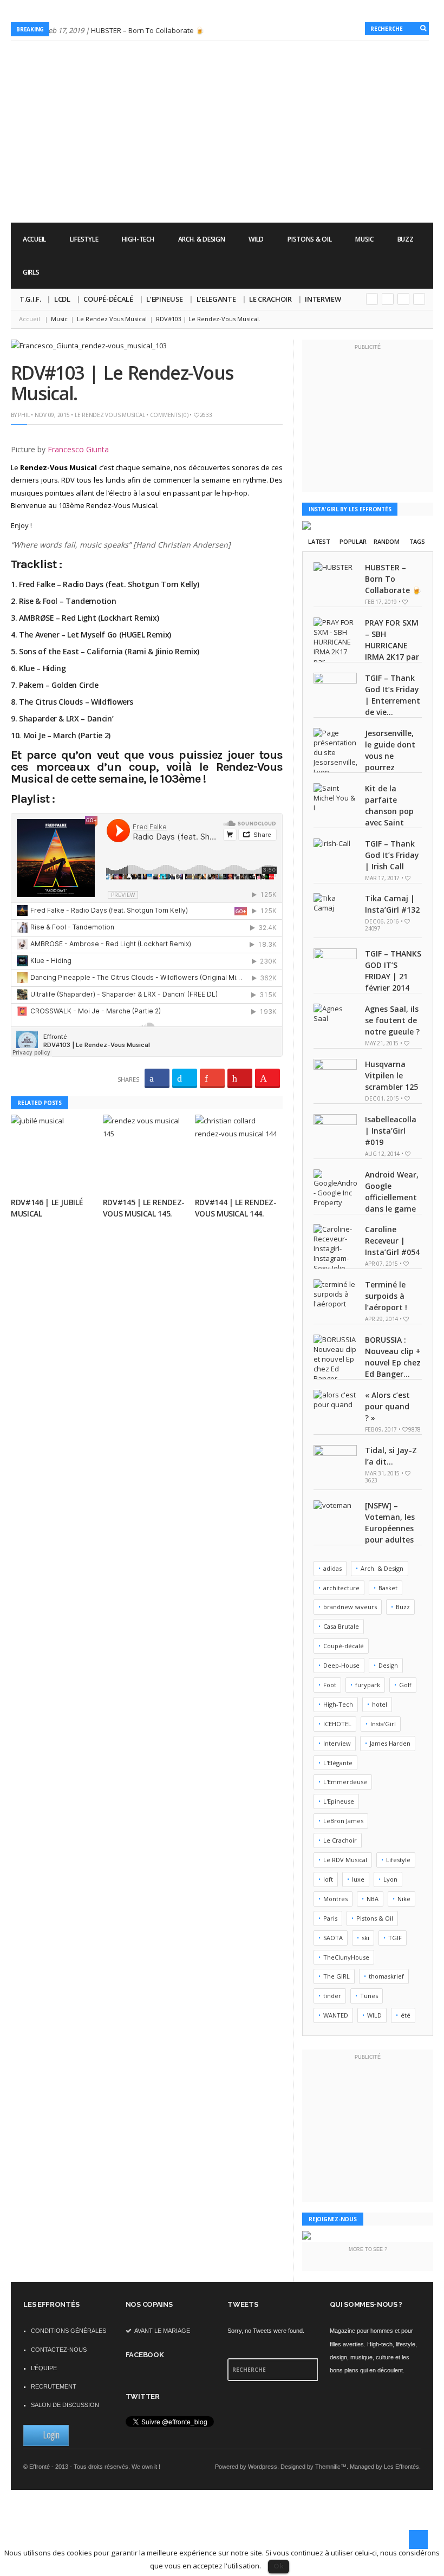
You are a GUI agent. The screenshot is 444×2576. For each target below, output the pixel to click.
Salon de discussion (65, 2405)
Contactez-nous (59, 2350)
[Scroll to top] (418, 2539)
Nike (404, 1899)
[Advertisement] (236, 192)
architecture (341, 1588)
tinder (332, 1996)
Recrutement (54, 2386)
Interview (323, 299)
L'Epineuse (339, 1801)
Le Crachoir (270, 299)
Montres (335, 1899)
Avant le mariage (162, 2331)
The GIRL (337, 1976)
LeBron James (343, 1821)
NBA (373, 1899)
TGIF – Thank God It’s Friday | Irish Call (392, 855)
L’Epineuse (165, 299)
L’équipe (44, 2368)
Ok (279, 2566)
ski (365, 1938)
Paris (330, 1918)
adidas (332, 1568)
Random (386, 541)
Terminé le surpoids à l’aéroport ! (386, 1296)
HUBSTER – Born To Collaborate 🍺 (148, 30)
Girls (31, 272)
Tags (417, 541)
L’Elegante (216, 299)
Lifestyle (84, 239)
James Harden (390, 1743)
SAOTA (333, 1938)
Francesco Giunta (78, 449)
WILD (256, 239)
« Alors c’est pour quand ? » (387, 1406)
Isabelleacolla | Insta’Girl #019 (391, 1131)
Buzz (406, 239)
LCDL (62, 299)
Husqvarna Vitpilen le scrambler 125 (391, 1075)
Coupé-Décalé (108, 299)
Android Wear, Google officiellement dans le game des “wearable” (366, 1197)
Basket (388, 1588)
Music (364, 239)
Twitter (388, 299)
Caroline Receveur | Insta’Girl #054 (392, 1241)
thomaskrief (386, 1976)
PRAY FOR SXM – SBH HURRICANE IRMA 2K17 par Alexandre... (392, 645)
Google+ (372, 299)
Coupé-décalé (344, 1646)
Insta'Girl (383, 1724)
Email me (419, 299)
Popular (353, 541)
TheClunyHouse (346, 1957)
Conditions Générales (68, 2331)
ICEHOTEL (337, 1724)
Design (388, 1665)
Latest (319, 541)
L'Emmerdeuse (345, 1782)
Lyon (390, 1879)
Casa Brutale (341, 1626)
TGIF (395, 1938)
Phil (24, 415)
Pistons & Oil (309, 239)
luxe (358, 1879)
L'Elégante (338, 1763)
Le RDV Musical (345, 1860)
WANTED (336, 2015)
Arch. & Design (202, 239)
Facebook (403, 299)
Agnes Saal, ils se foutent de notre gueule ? (392, 1020)
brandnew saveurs (350, 1607)
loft (328, 1879)
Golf (405, 1685)
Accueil (34, 239)
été (406, 2015)
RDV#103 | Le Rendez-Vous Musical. (122, 383)
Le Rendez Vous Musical (110, 415)
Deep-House (341, 1665)
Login (51, 2435)
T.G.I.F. (30, 299)
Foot (330, 1685)
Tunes (369, 1996)
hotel (380, 1704)
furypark (368, 1685)
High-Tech (138, 239)
